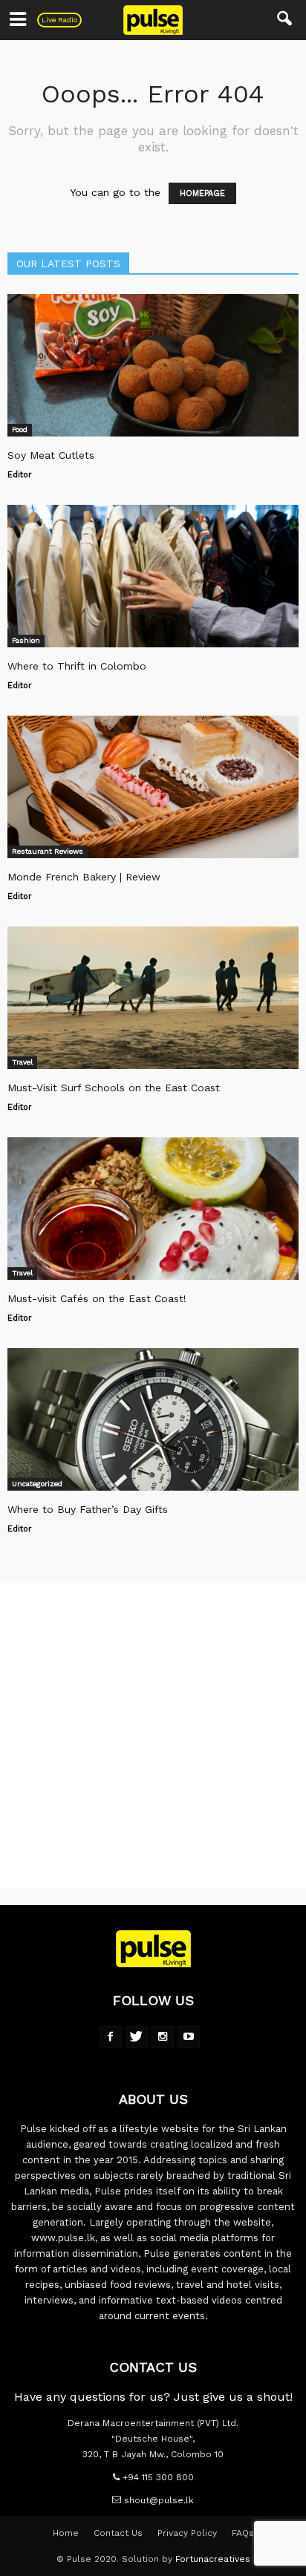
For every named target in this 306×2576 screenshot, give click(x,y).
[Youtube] (189, 2037)
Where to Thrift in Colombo (77, 666)
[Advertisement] (153, 1736)
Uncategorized (37, 1484)
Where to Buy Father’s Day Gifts (88, 1509)
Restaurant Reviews (48, 851)
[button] (285, 20)
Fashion (26, 640)
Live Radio (59, 20)
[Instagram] (163, 2037)
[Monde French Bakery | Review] (153, 787)
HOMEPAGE (202, 193)
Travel (22, 1062)
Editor (20, 475)
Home (66, 2533)
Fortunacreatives (213, 2559)
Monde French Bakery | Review (84, 877)
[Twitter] (137, 2037)
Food (20, 429)
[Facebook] (111, 2037)
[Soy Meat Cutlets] (153, 365)
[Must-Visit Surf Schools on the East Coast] (153, 998)
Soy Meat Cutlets (51, 455)
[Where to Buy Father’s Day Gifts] (153, 1419)
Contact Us (118, 2533)
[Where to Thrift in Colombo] (153, 576)
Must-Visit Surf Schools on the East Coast (114, 1088)
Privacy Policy (187, 2533)
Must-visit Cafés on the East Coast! (97, 1298)
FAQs (243, 2533)
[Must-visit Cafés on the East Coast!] (153, 1209)
